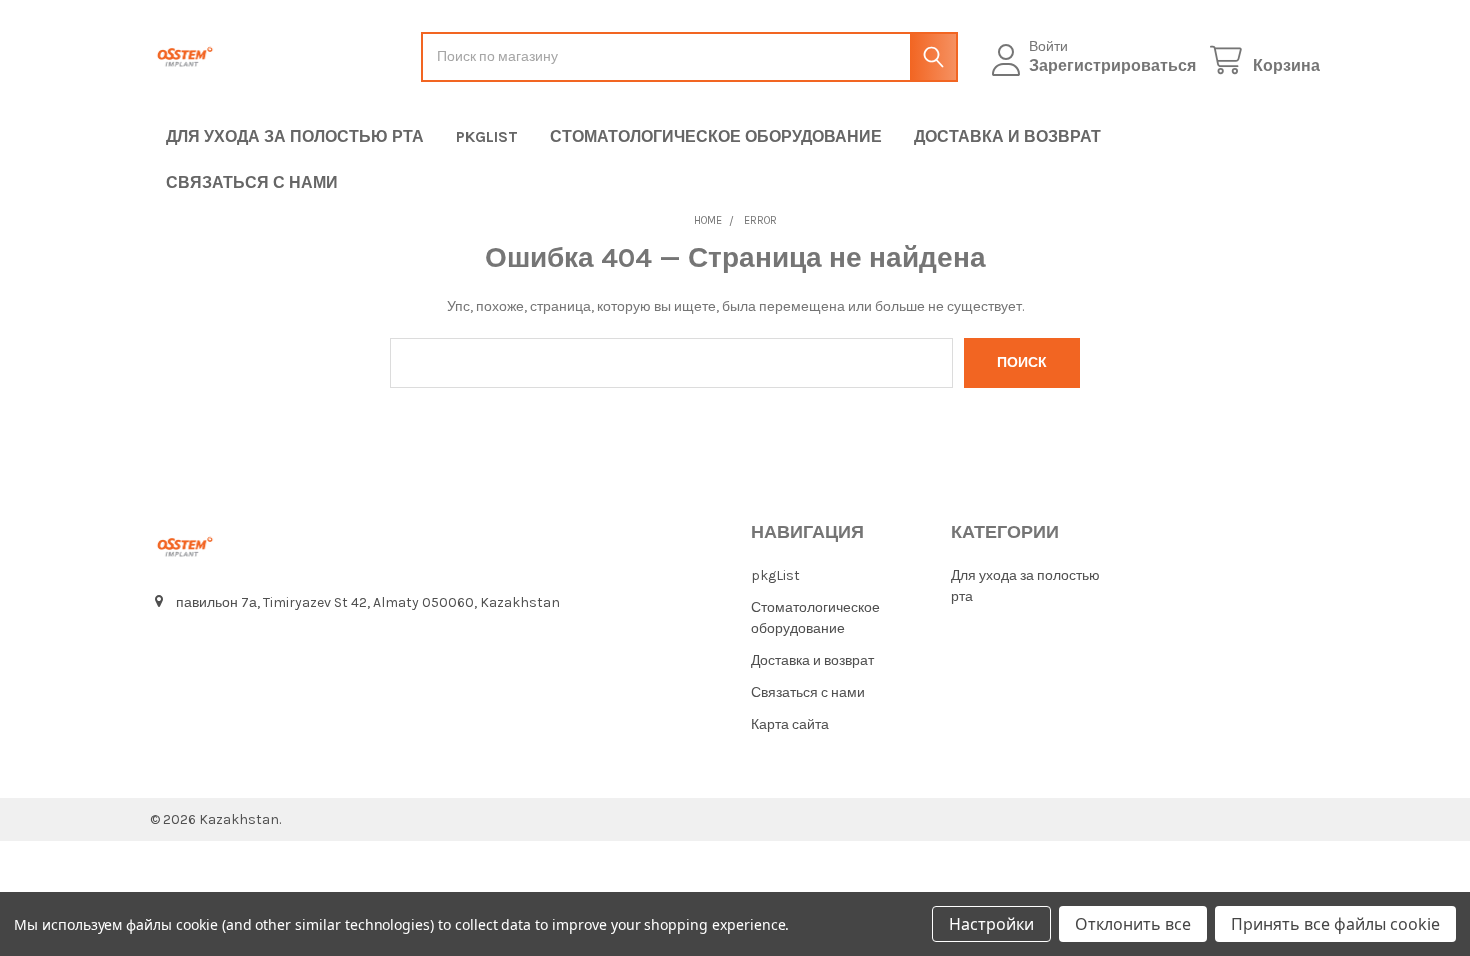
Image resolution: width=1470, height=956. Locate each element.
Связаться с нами (252, 182)
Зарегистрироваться (1112, 65)
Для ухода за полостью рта (295, 136)
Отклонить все (1133, 924)
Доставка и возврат (1007, 136)
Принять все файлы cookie (1335, 924)
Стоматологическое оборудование (716, 136)
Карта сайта (790, 724)
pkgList (487, 136)
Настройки (991, 924)
